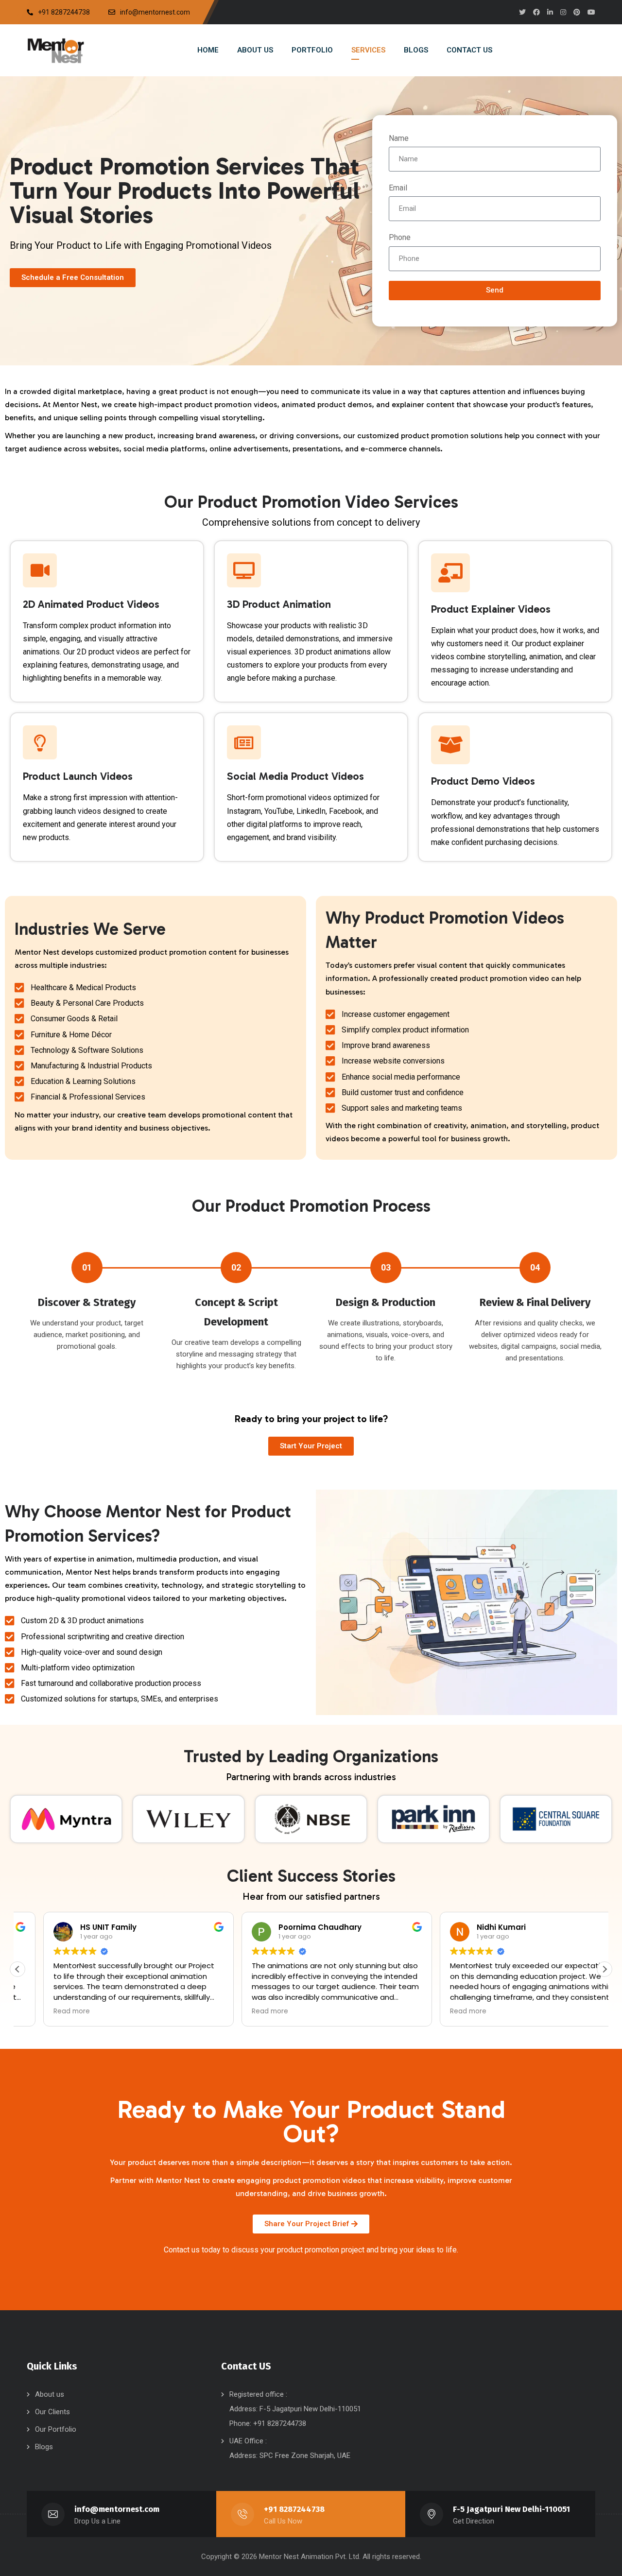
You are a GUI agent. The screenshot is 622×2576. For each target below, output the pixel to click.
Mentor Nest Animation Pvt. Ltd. (311, 2557)
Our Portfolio (56, 2429)
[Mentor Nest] (56, 50)
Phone (400, 237)
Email (398, 188)
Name (399, 138)
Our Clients (52, 2412)
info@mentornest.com (117, 2509)
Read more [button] (46, 2011)
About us (50, 2394)
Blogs (44, 2447)
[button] (605, 1969)
